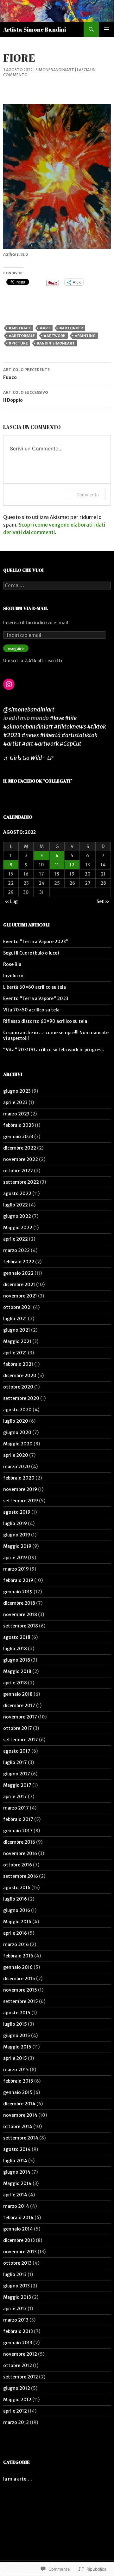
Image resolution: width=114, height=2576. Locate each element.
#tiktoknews (70, 726)
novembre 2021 (20, 1296)
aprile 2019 (15, 1558)
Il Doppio (26, 397)
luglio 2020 (16, 1421)
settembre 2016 (21, 1876)
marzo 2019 (16, 1569)
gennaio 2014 (18, 2229)
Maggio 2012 (17, 2400)
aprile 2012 (15, 2411)
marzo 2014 (16, 2206)
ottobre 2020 (18, 1387)
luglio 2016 (15, 1899)
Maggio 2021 (17, 1341)
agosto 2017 (17, 1751)
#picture (18, 343)
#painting (85, 336)
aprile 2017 (15, 1797)
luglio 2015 (15, 2024)
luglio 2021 (15, 1319)
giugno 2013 (16, 2286)
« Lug (11, 901)
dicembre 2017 (19, 1706)
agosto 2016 (17, 1888)
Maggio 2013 (17, 2297)
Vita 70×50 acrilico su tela (31, 1010)
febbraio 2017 (18, 1819)
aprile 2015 (15, 2058)
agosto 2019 (17, 1512)
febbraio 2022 (19, 1262)
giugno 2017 (17, 1774)
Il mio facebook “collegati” (38, 781)
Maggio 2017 (17, 1785)
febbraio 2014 (18, 2218)
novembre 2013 (20, 2252)
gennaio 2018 (18, 1694)
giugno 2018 (17, 1660)
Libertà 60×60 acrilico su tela (35, 987)
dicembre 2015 (19, 1979)
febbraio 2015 (18, 2081)
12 (72, 865)
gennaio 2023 (18, 1137)
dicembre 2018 (19, 1603)
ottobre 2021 (18, 1307)
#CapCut (70, 744)
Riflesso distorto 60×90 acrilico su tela (45, 1021)
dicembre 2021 (19, 1285)
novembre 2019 (20, 1489)
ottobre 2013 (17, 2263)
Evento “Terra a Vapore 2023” (36, 942)
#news (30, 735)
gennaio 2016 (18, 1967)
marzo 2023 (16, 1114)
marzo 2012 (16, 2422)
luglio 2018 (15, 1649)
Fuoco (26, 374)
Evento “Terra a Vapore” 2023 (36, 998)
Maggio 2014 (17, 2183)
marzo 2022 (16, 1250)
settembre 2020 (21, 1398)
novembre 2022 (21, 1159)
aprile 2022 (16, 1239)
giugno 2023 (17, 1091)
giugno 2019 (17, 1535)
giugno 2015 (17, 2036)
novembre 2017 (20, 1717)
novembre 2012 (20, 2354)
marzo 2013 (16, 2320)
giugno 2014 (17, 2172)
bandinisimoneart (56, 343)
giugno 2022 (17, 1216)
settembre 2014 (21, 2138)
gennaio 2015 (18, 2092)
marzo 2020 (17, 1467)
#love (57, 718)
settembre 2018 (21, 1626)
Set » (103, 901)
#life (71, 718)
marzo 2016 (16, 1944)
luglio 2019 (15, 1523)
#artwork (55, 336)
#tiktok (96, 726)
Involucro (13, 976)
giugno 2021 (17, 1330)
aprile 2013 (15, 2309)
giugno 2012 (17, 2388)
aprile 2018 (15, 1683)
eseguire (16, 648)
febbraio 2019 (18, 1580)
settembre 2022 (21, 1182)
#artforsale (22, 336)
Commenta (88, 494)
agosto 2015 (17, 2013)
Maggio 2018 (17, 1671)
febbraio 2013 (18, 2331)
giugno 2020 (17, 1432)
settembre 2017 (21, 1740)
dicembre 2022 (20, 1148)
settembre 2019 (21, 1501)
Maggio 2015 (17, 2047)
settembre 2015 (21, 2001)
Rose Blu (12, 964)
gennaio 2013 (18, 2343)
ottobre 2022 (18, 1171)
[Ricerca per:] (57, 586)
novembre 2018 (20, 1615)
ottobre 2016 (18, 1865)
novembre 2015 (20, 1990)
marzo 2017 (16, 1808)
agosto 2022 (17, 1193)
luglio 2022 (16, 1205)
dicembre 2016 (19, 1842)
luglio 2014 (15, 2161)
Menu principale (106, 29)
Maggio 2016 (17, 1922)
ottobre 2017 (18, 1728)
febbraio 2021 (18, 1364)
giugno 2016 (17, 1910)
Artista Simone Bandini (35, 29)
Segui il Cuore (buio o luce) (31, 953)
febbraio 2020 (19, 1478)
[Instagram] (9, 684)
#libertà (50, 735)
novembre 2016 (20, 1853)
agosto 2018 (17, 1637)
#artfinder (71, 328)
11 (57, 865)
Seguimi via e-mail (25, 608)
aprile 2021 (15, 1353)
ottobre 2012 (18, 2365)
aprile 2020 (16, 1455)
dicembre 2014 (19, 2104)
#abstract (20, 328)
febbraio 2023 (19, 1125)
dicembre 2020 (20, 1376)
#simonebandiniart (28, 726)
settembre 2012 (21, 2377)
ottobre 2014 (18, 2127)
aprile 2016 (15, 1933)
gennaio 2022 (18, 1273)
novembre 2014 (20, 2115)
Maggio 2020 (18, 1444)
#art (45, 328)
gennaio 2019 (18, 1592)
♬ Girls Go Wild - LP (28, 758)
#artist (12, 744)
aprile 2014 (15, 2195)
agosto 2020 (17, 1410)
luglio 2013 (15, 2274)
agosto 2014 (17, 2149)
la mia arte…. (18, 2479)
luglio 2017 (15, 1762)
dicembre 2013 (19, 2240)
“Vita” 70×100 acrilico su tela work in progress (53, 1050)
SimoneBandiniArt (55, 70)
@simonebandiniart (29, 709)
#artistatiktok (79, 735)
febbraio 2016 (18, 1956)
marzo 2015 (16, 2070)
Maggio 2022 (18, 1228)
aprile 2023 (15, 1102)
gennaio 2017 (18, 1831)
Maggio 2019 (17, 1546)
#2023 (12, 735)
